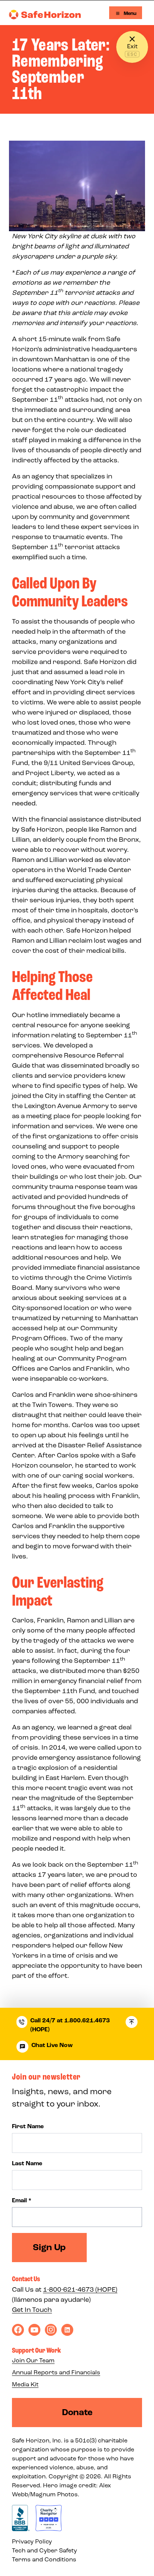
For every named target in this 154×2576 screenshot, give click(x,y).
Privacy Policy (32, 2541)
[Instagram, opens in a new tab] (51, 2330)
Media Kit (25, 2384)
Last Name (27, 2163)
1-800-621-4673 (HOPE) (80, 2289)
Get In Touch (32, 2310)
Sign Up (49, 2247)
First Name (28, 2126)
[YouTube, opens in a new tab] (34, 2330)
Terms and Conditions (44, 2559)
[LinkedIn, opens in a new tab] (67, 2330)
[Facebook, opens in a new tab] (18, 2330)
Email (22, 2200)
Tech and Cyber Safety (44, 2550)
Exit (132, 46)
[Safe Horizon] (45, 15)
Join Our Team (33, 2360)
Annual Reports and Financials (56, 2372)
